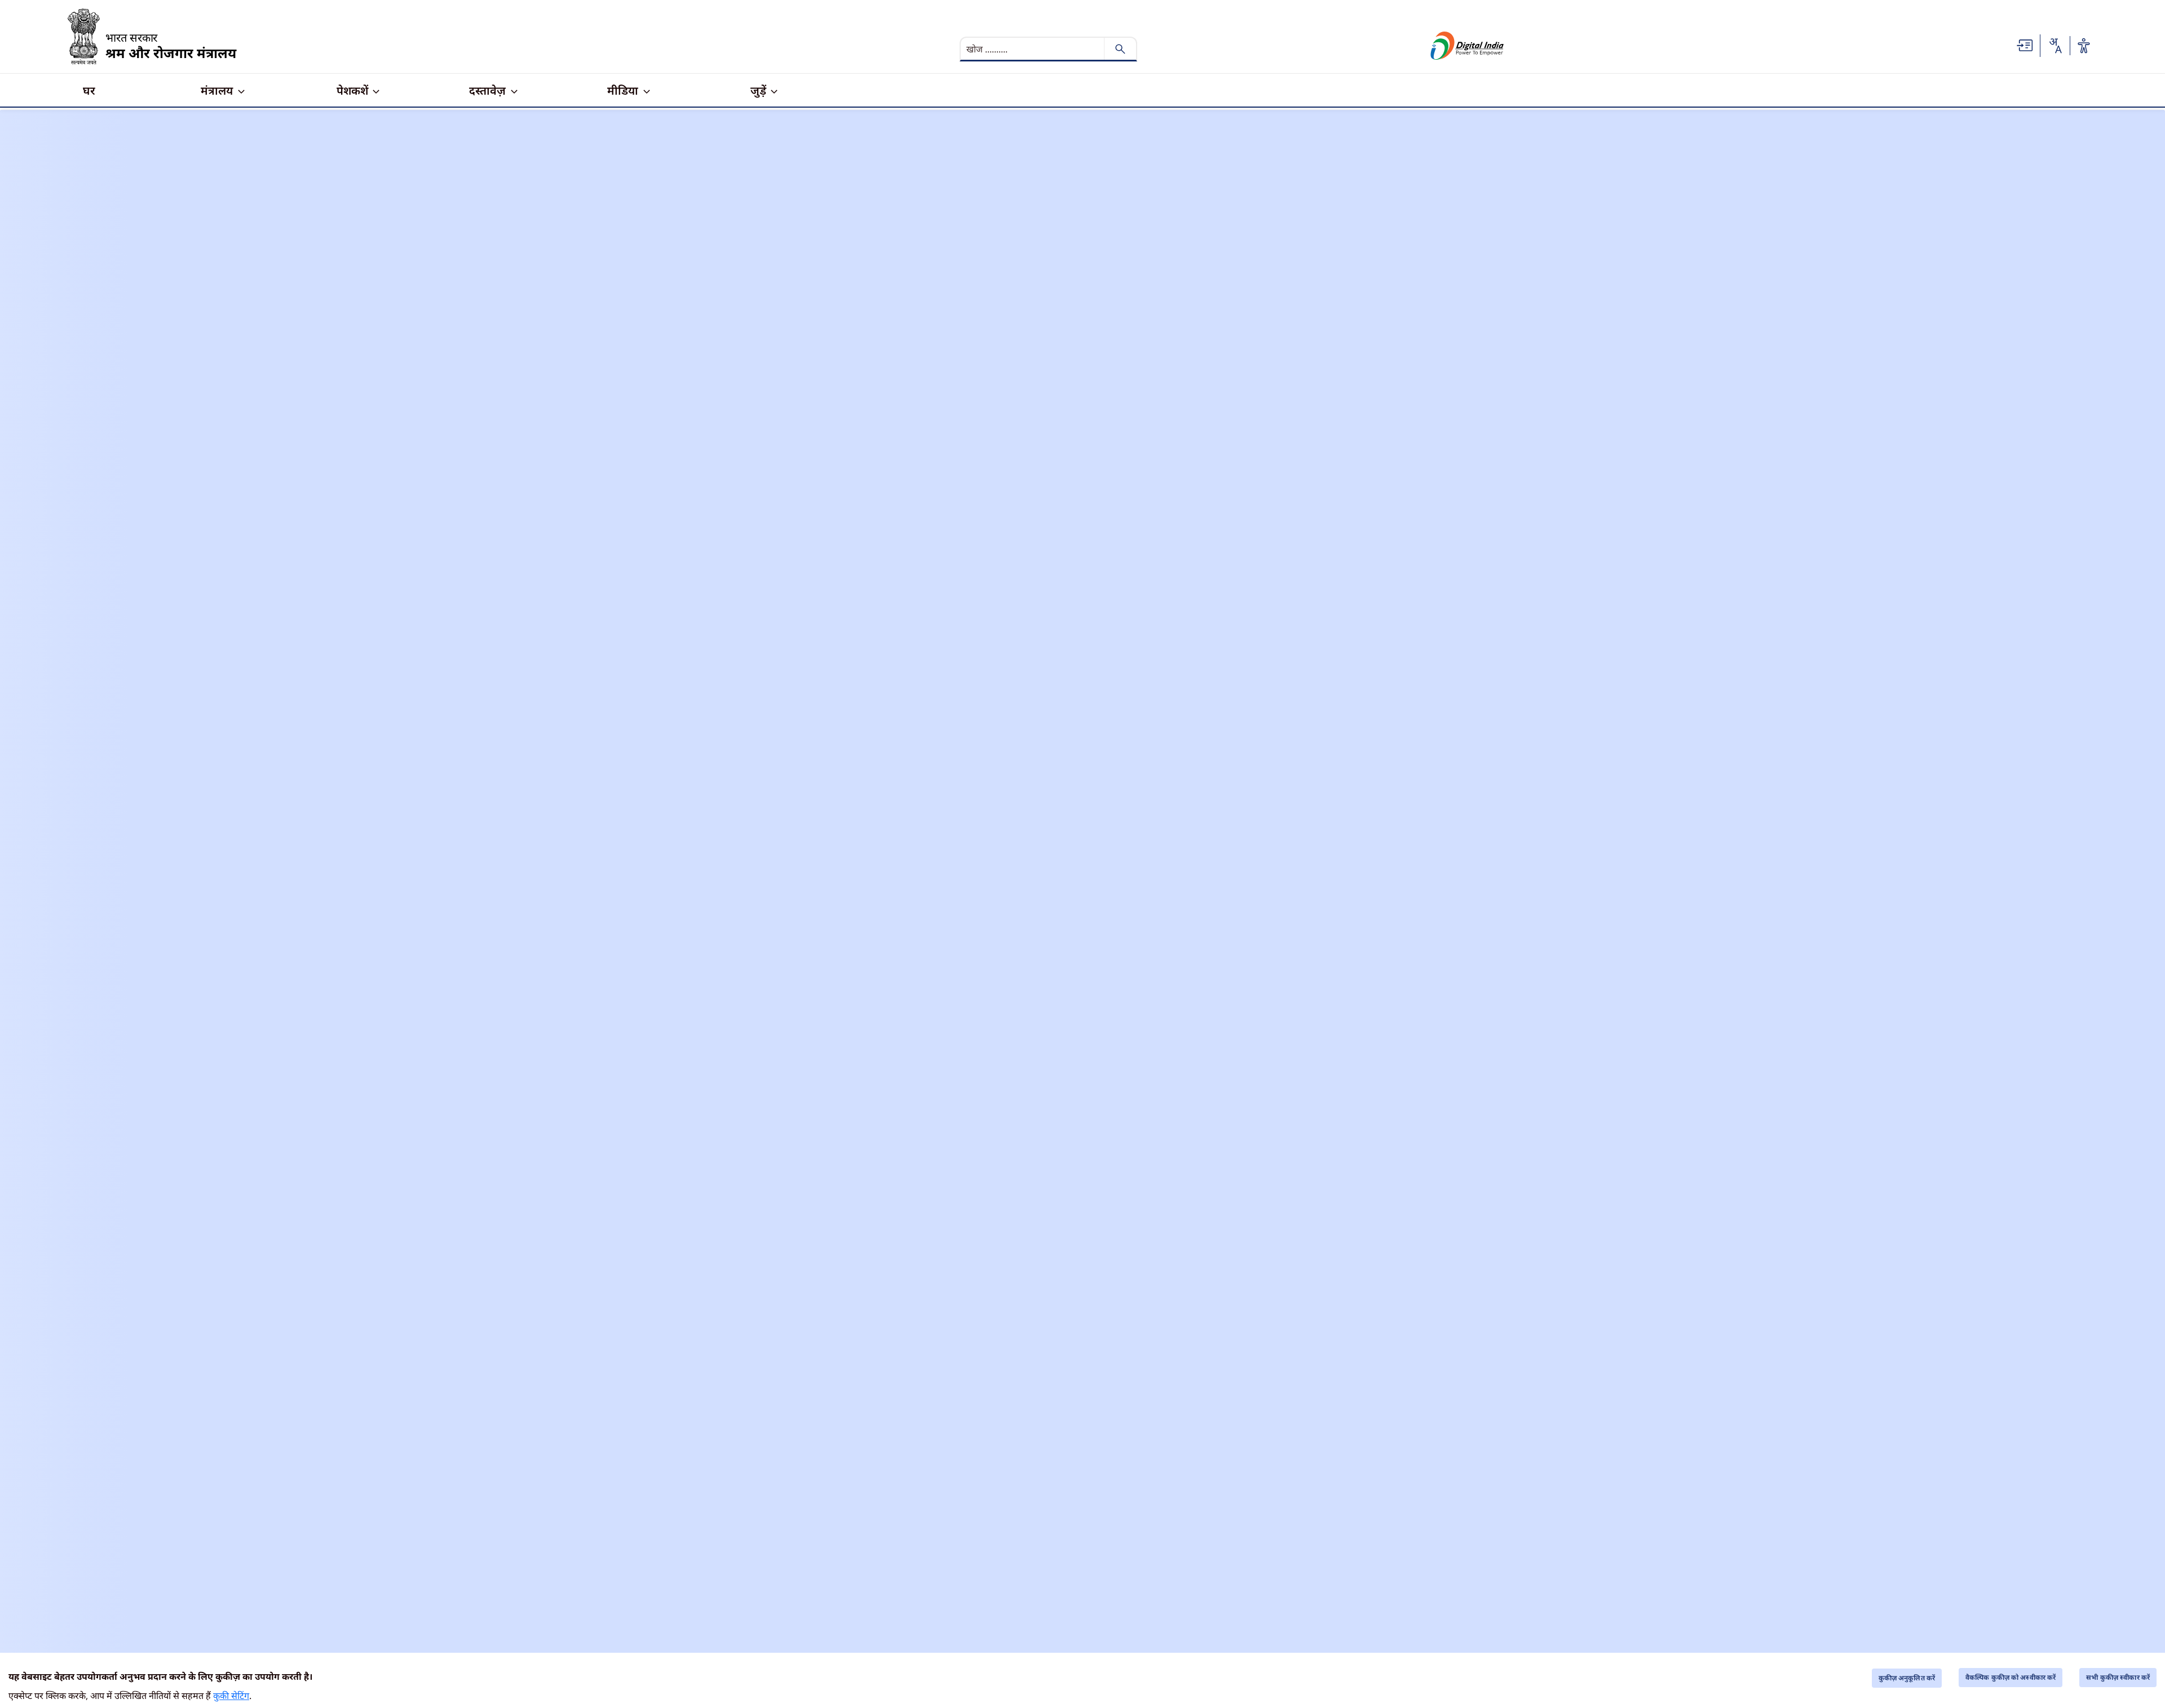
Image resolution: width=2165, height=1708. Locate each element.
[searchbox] (1033, 49)
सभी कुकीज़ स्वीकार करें (2118, 1677)
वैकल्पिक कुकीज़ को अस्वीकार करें (2011, 1677)
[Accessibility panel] (2084, 46)
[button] (2025, 45)
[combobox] (2055, 46)
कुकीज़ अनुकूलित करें (1907, 1678)
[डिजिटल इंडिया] (1467, 46)
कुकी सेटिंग (231, 1696)
